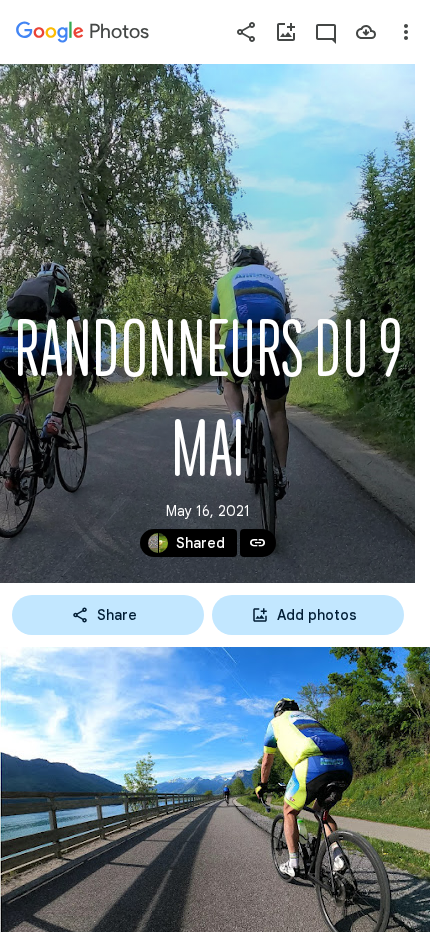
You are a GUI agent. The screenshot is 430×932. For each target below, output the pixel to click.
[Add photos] (286, 32)
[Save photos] (366, 32)
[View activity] (326, 32)
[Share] (246, 32)
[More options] (406, 32)
